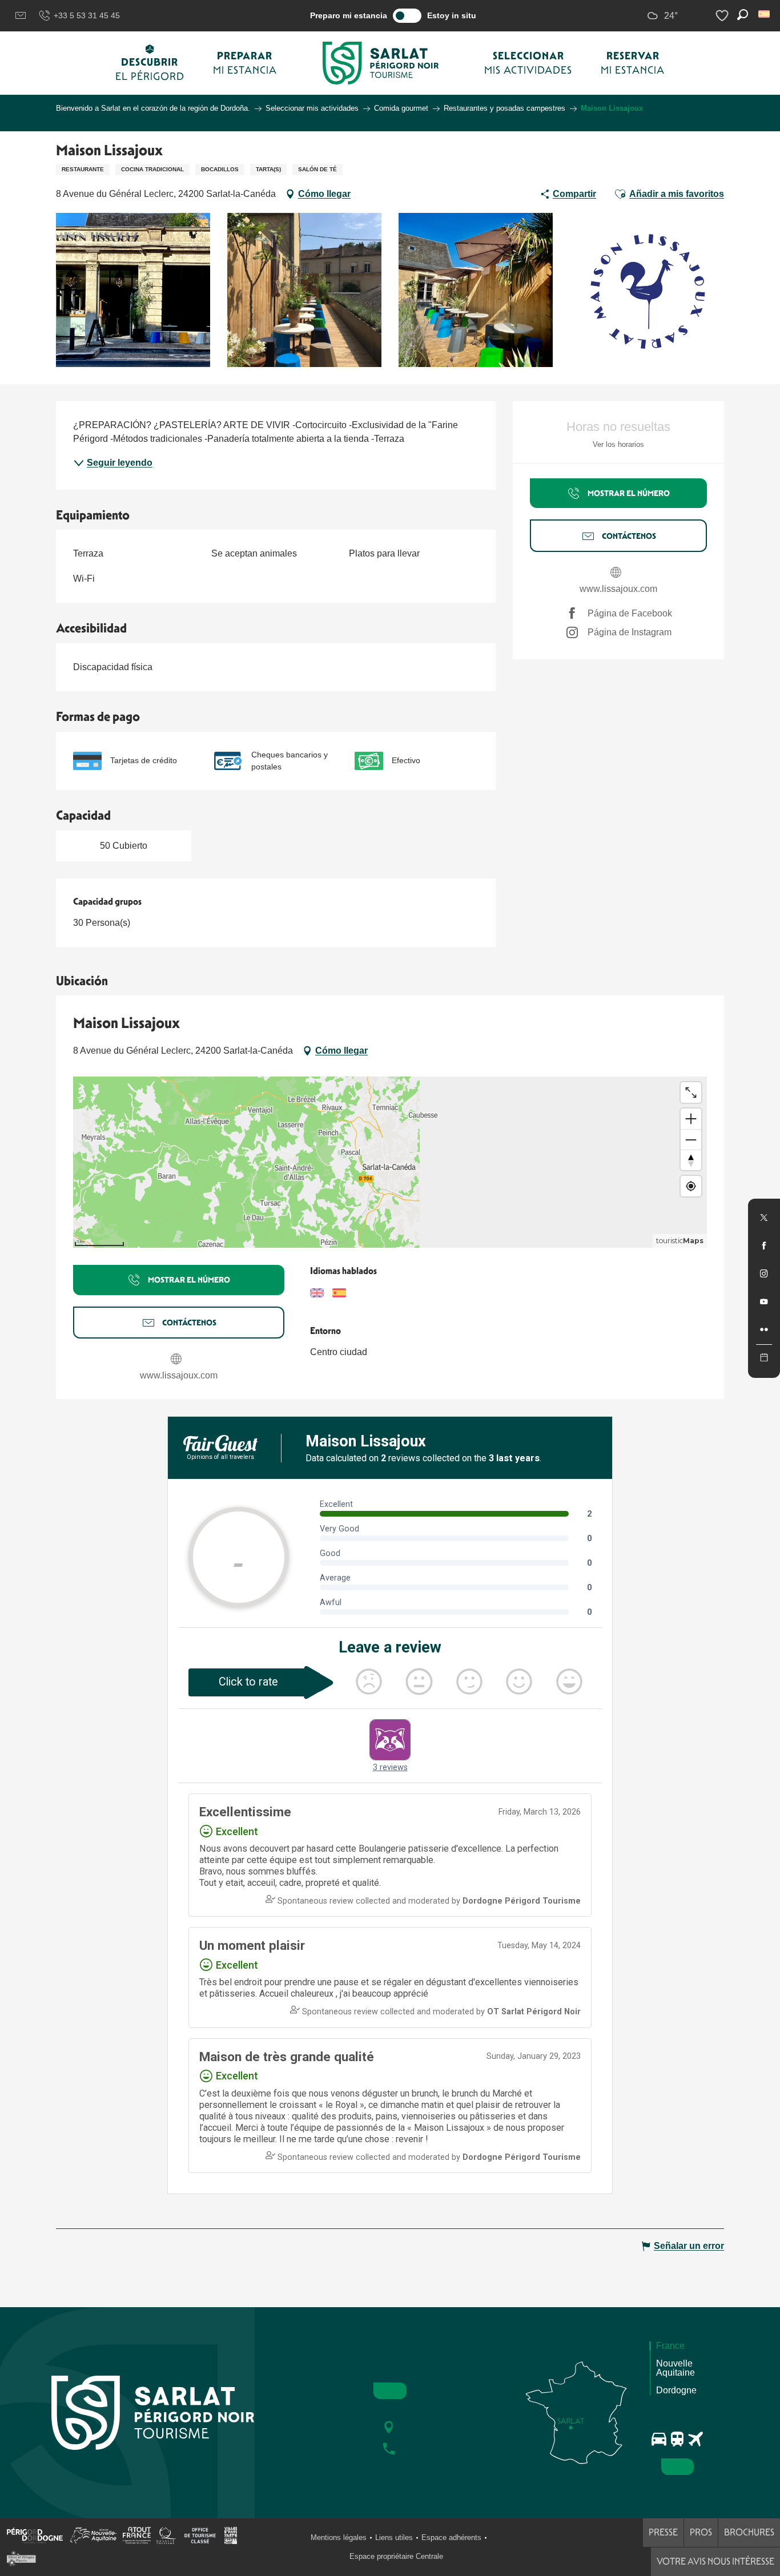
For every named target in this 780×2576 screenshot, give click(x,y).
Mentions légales (339, 2537)
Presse (663, 2532)
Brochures (749, 2532)
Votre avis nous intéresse (715, 2561)
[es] (765, 14)
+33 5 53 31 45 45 (87, 15)
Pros (701, 2532)
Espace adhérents (451, 2537)
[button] (765, 14)
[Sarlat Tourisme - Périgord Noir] (381, 63)
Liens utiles (394, 2537)
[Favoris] (723, 16)
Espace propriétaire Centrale (396, 2556)
